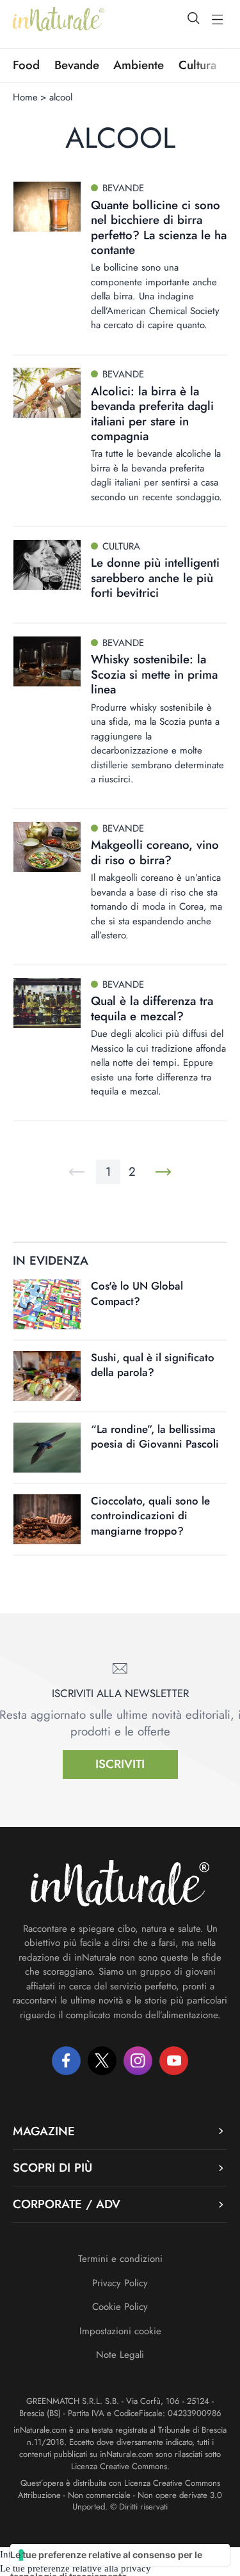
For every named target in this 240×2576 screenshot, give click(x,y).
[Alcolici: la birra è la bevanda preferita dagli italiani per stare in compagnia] (47, 393)
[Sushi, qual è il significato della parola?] (47, 1376)
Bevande (77, 65)
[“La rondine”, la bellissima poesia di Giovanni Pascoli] (47, 1448)
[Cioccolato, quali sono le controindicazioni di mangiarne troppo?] (47, 1519)
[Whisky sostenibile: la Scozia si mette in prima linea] (47, 661)
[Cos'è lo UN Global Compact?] (47, 1304)
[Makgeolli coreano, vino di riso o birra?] (47, 847)
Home (25, 97)
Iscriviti (120, 1764)
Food (26, 65)
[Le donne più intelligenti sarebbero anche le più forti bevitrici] (47, 565)
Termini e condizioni (120, 2259)
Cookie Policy (120, 2307)
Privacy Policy (120, 2283)
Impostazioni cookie (120, 2331)
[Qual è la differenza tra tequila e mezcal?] (47, 1003)
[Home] (59, 19)
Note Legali (120, 2355)
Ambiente (139, 65)
